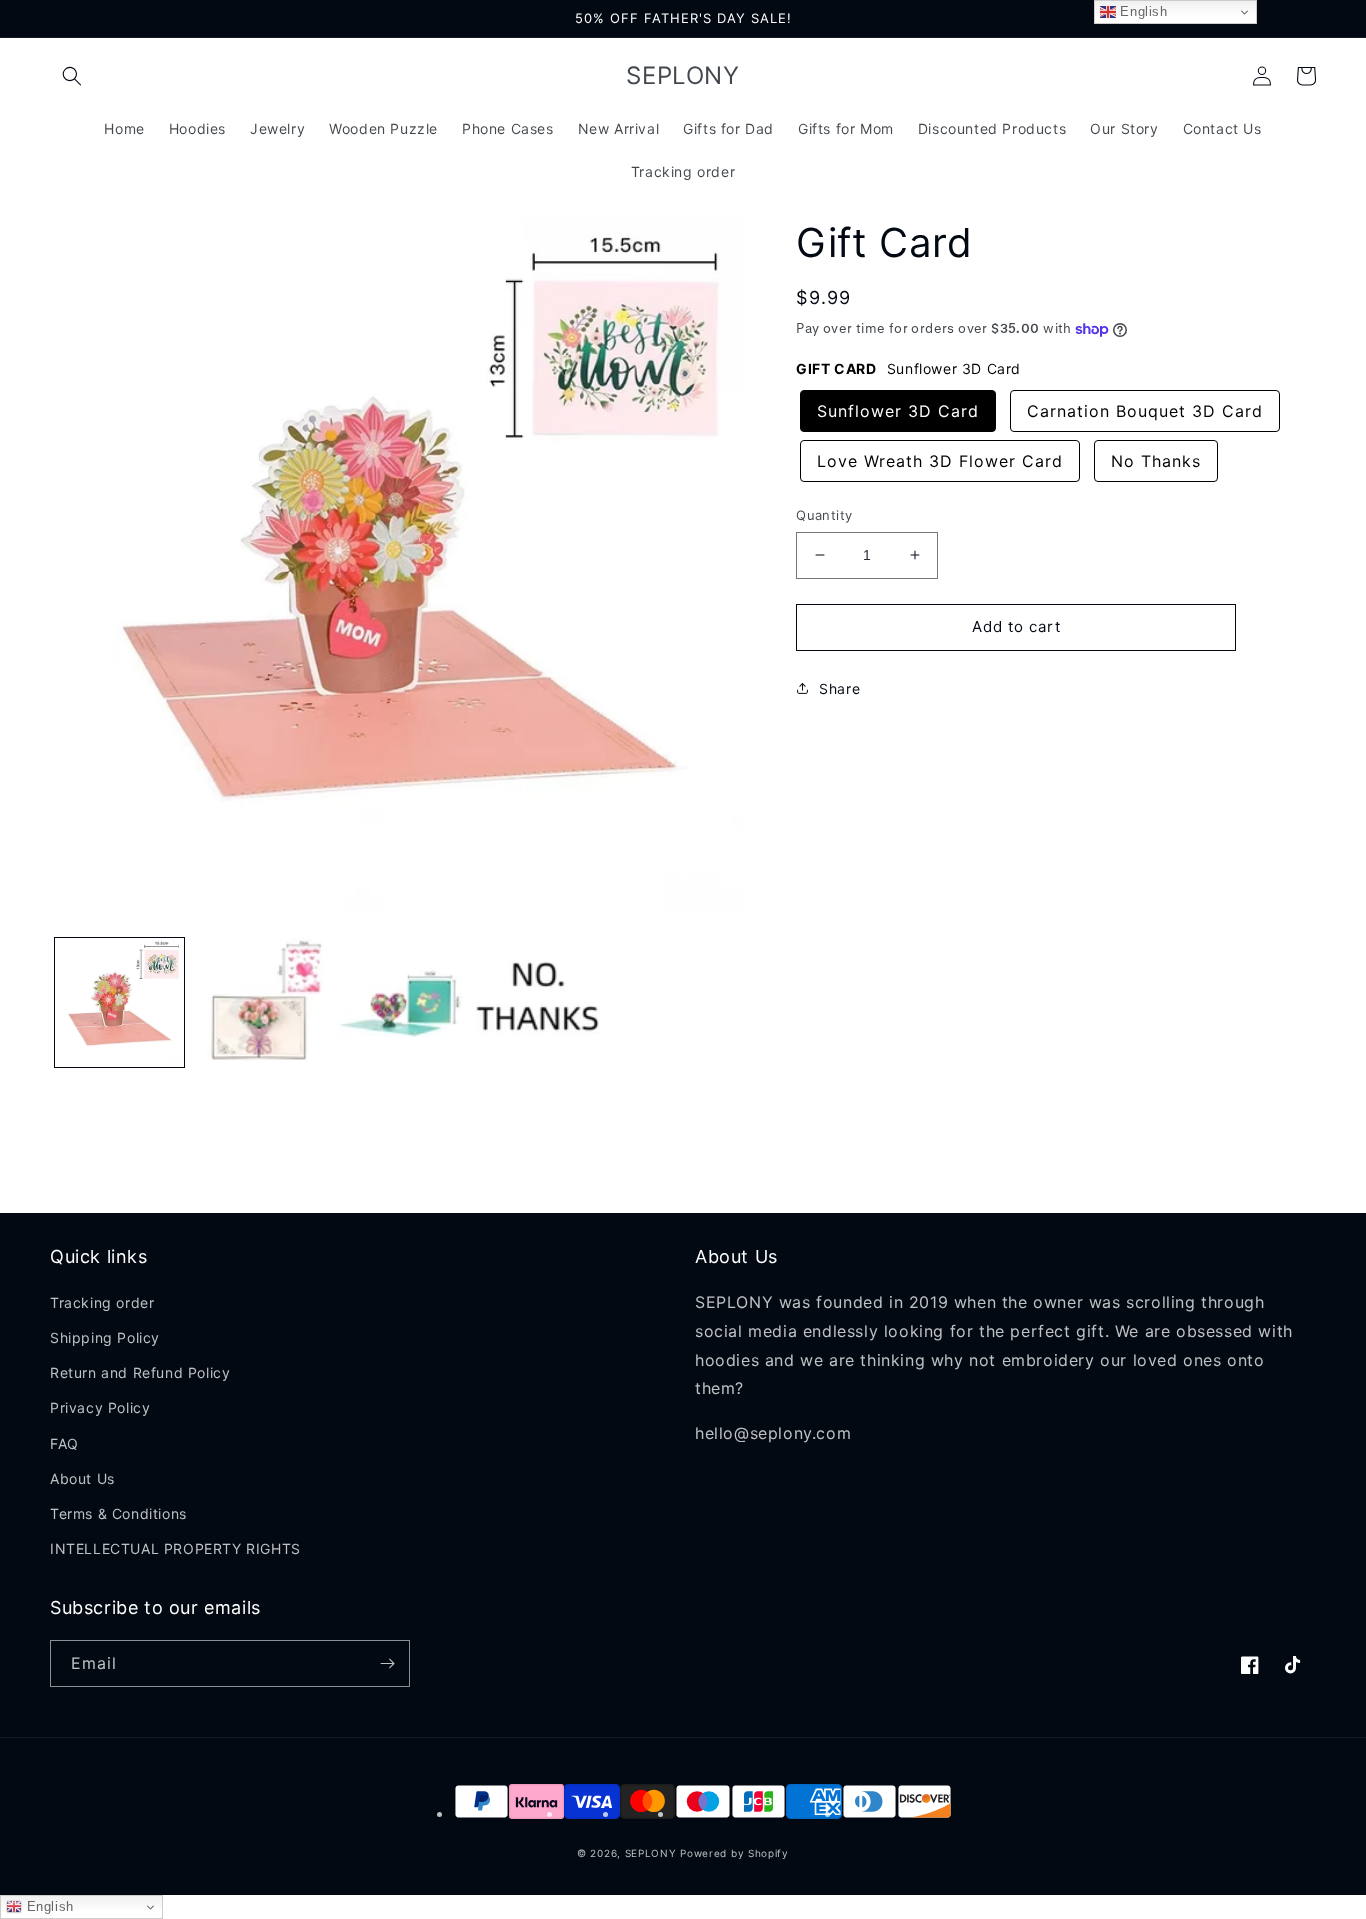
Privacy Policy (100, 1407)
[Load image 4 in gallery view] (537, 1002)
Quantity (824, 515)
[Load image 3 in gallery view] (398, 1002)
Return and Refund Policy (140, 1372)
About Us (82, 1478)
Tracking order (102, 1302)
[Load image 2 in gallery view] (258, 1002)
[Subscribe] (387, 1663)
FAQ (64, 1443)
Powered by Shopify (734, 1853)
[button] (72, 76)
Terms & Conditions (118, 1513)
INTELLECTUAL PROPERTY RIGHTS (175, 1548)
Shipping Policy (105, 1337)
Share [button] (839, 688)
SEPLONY (651, 1853)
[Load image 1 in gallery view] (119, 1002)
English (48, 1906)
